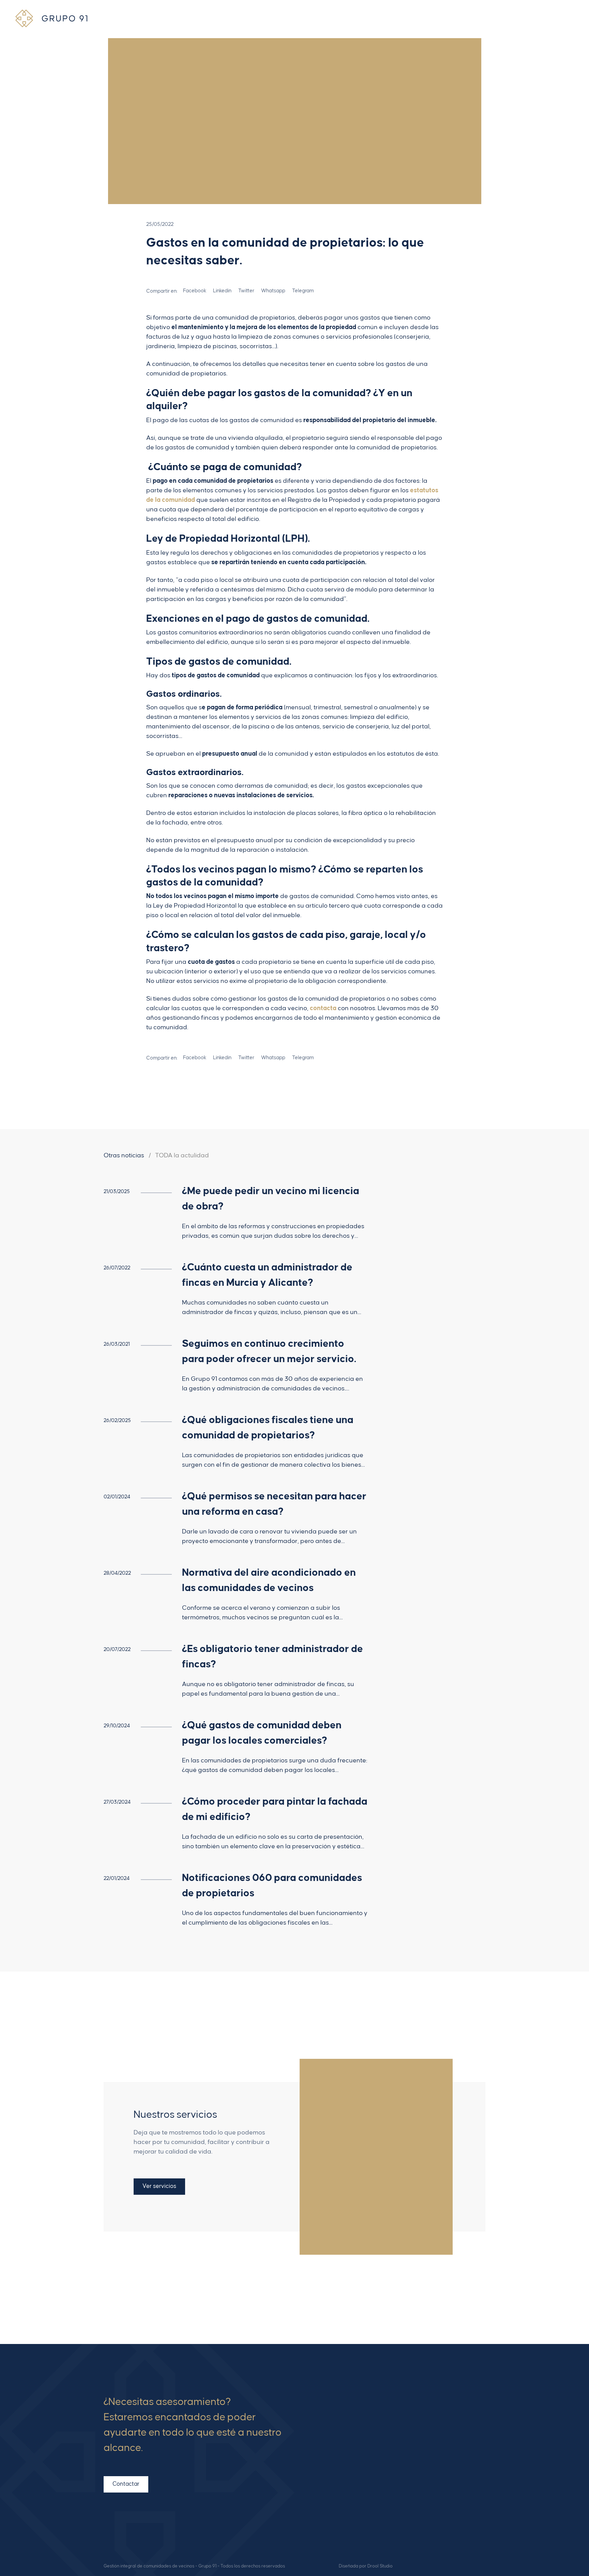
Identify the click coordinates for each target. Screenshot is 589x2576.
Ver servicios (159, 2186)
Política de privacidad (367, 2509)
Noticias (349, 2454)
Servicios (351, 2433)
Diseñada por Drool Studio (366, 2566)
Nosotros (350, 2422)
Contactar (126, 2484)
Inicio (346, 2411)
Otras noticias (124, 1155)
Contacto (351, 2465)
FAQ (345, 2443)
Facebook (469, 2498)
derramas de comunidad (271, 786)
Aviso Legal (354, 2498)
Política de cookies (363, 2520)
